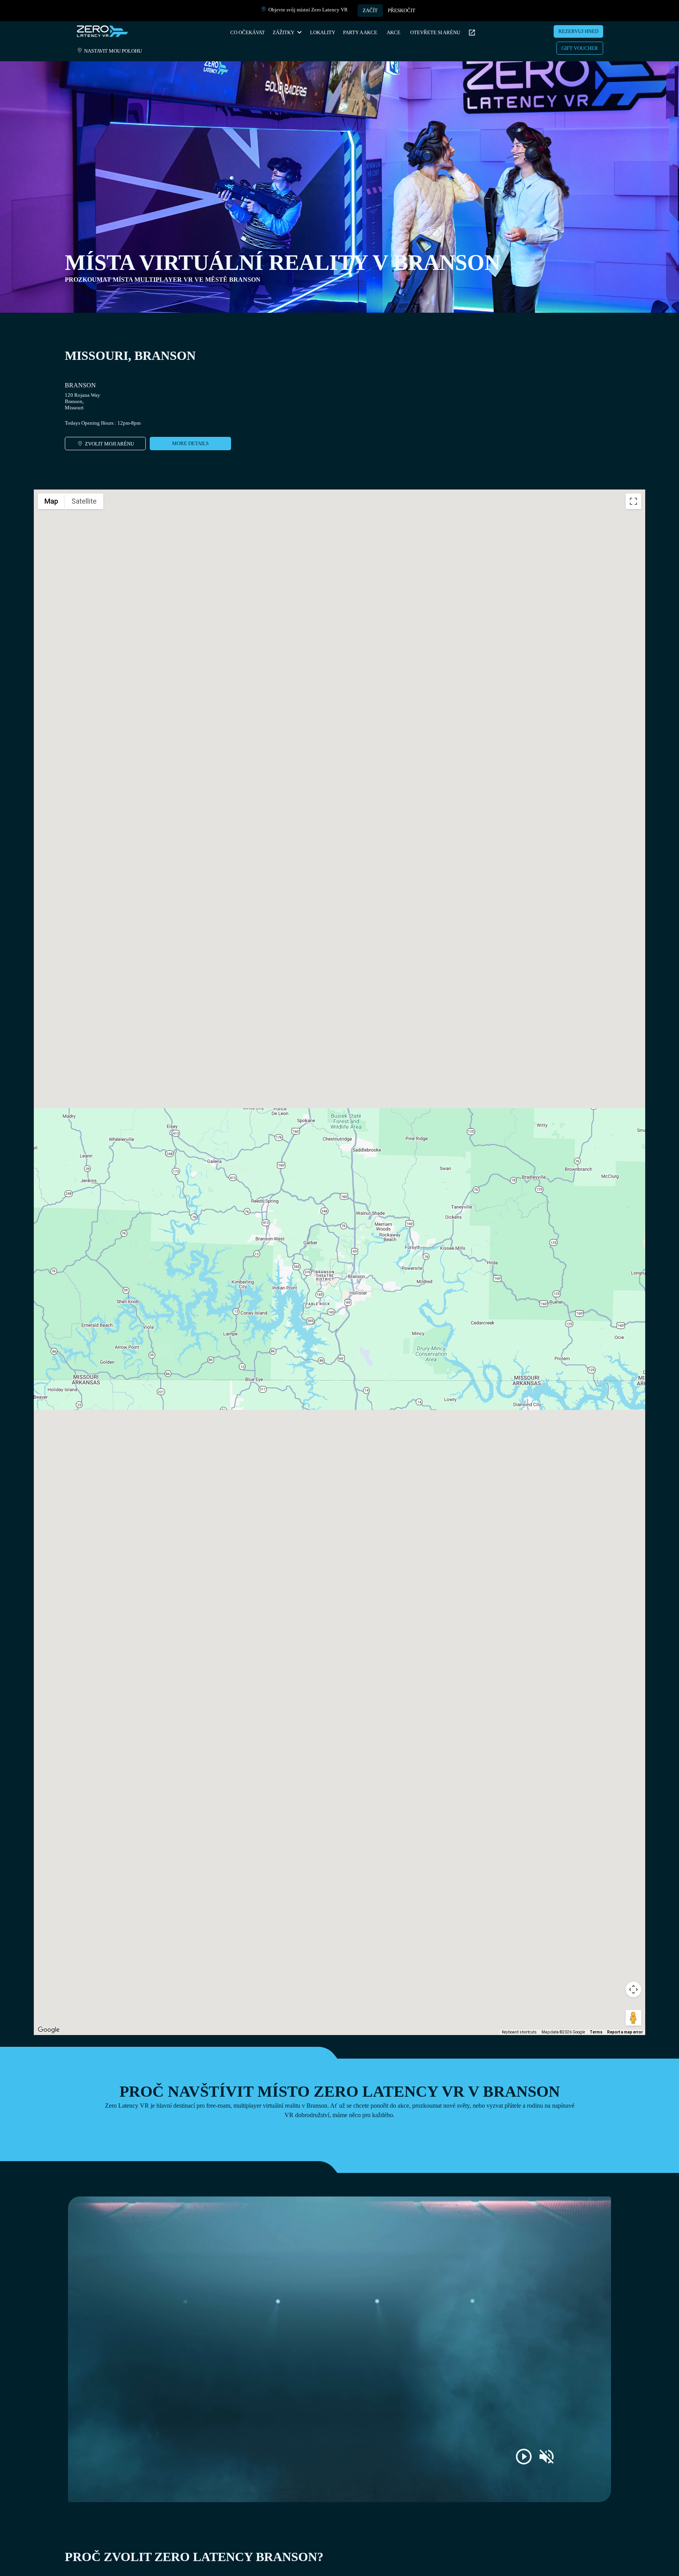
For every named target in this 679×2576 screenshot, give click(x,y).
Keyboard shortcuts (519, 2032)
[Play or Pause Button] (524, 2457)
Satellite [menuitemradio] (84, 501)
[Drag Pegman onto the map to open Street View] (633, 2018)
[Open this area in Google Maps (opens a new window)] (49, 2030)
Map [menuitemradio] (51, 501)
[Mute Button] (547, 2457)
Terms (596, 2032)
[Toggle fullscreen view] (633, 501)
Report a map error (625, 2032)
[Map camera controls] (633, 1989)
